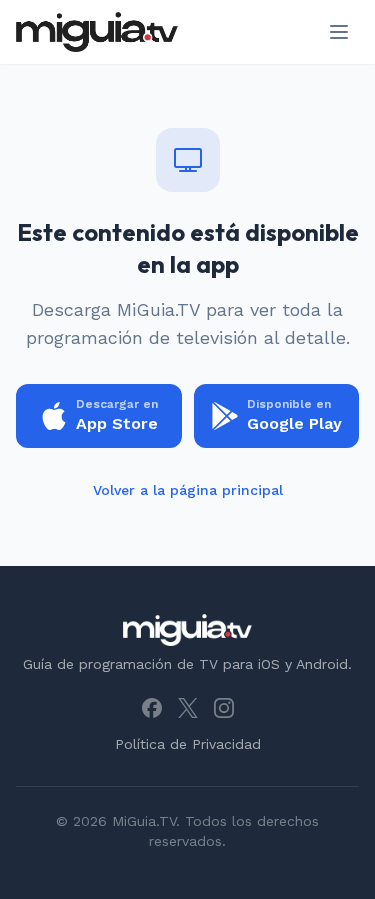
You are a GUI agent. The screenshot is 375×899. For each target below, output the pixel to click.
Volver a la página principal (188, 490)
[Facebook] (152, 708)
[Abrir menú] (339, 32)
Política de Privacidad (188, 744)
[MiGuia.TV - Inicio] (97, 32)
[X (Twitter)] (188, 708)
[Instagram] (224, 708)
